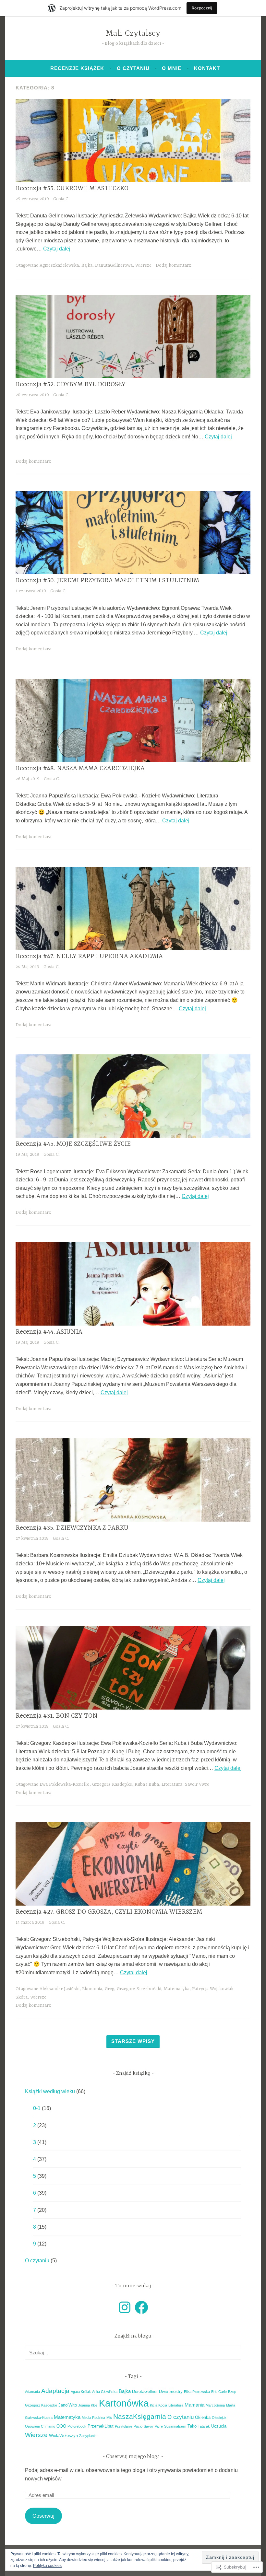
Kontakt (207, 68)
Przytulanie (124, 2426)
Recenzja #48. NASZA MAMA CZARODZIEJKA (80, 768)
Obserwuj (43, 2516)
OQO (61, 2426)
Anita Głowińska (105, 2392)
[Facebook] (141, 2307)
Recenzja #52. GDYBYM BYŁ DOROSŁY (71, 384)
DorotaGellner (145, 2391)
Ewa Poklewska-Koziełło (65, 1784)
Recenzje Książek (77, 68)
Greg (109, 1989)
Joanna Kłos (88, 2405)
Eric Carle (219, 2392)
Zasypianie (88, 2436)
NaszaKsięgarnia (140, 2416)
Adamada (32, 2392)
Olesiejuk (219, 2418)
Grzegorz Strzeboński (139, 1989)
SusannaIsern (175, 2426)
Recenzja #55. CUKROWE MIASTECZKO (72, 188)
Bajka (87, 265)
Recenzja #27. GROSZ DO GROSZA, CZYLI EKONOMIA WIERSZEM (109, 1912)
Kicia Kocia (158, 2405)
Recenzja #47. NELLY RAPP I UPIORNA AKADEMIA (89, 956)
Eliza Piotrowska (197, 2392)
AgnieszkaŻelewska (59, 265)
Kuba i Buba (147, 1784)
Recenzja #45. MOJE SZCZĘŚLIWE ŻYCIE (73, 1144)
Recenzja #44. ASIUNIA (49, 1332)
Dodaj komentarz (173, 265)
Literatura (172, 1784)
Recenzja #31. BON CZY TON (57, 1716)
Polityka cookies (47, 2566)
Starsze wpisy (133, 2041)
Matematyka (177, 1989)
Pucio (138, 2426)
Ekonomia (92, 1989)
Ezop (232, 2392)
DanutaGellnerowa (114, 265)
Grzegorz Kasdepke (112, 1784)
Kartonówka (124, 2403)
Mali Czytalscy (133, 34)
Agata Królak (81, 2392)
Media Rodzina (93, 2418)
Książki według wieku (50, 2091)
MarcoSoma (215, 2405)
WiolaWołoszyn (63, 2436)
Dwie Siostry (171, 2391)
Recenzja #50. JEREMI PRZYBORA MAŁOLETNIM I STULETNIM (107, 580)
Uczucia (219, 2426)
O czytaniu (133, 68)
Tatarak (204, 2426)
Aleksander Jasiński (60, 1989)
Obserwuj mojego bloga (134, 2457)
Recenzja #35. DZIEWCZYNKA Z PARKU (72, 1528)
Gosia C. (61, 199)
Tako (192, 2426)
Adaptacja (55, 2391)
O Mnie (172, 68)
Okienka (203, 2417)
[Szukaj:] (133, 2353)
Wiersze (143, 265)
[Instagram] (125, 2307)
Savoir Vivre (197, 1784)
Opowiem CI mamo (40, 2426)
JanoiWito (68, 2405)
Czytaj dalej (57, 249)
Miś (109, 2418)
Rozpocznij (202, 8)
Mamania (194, 2405)
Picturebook (77, 2426)
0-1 (37, 2108)
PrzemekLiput (101, 2426)
